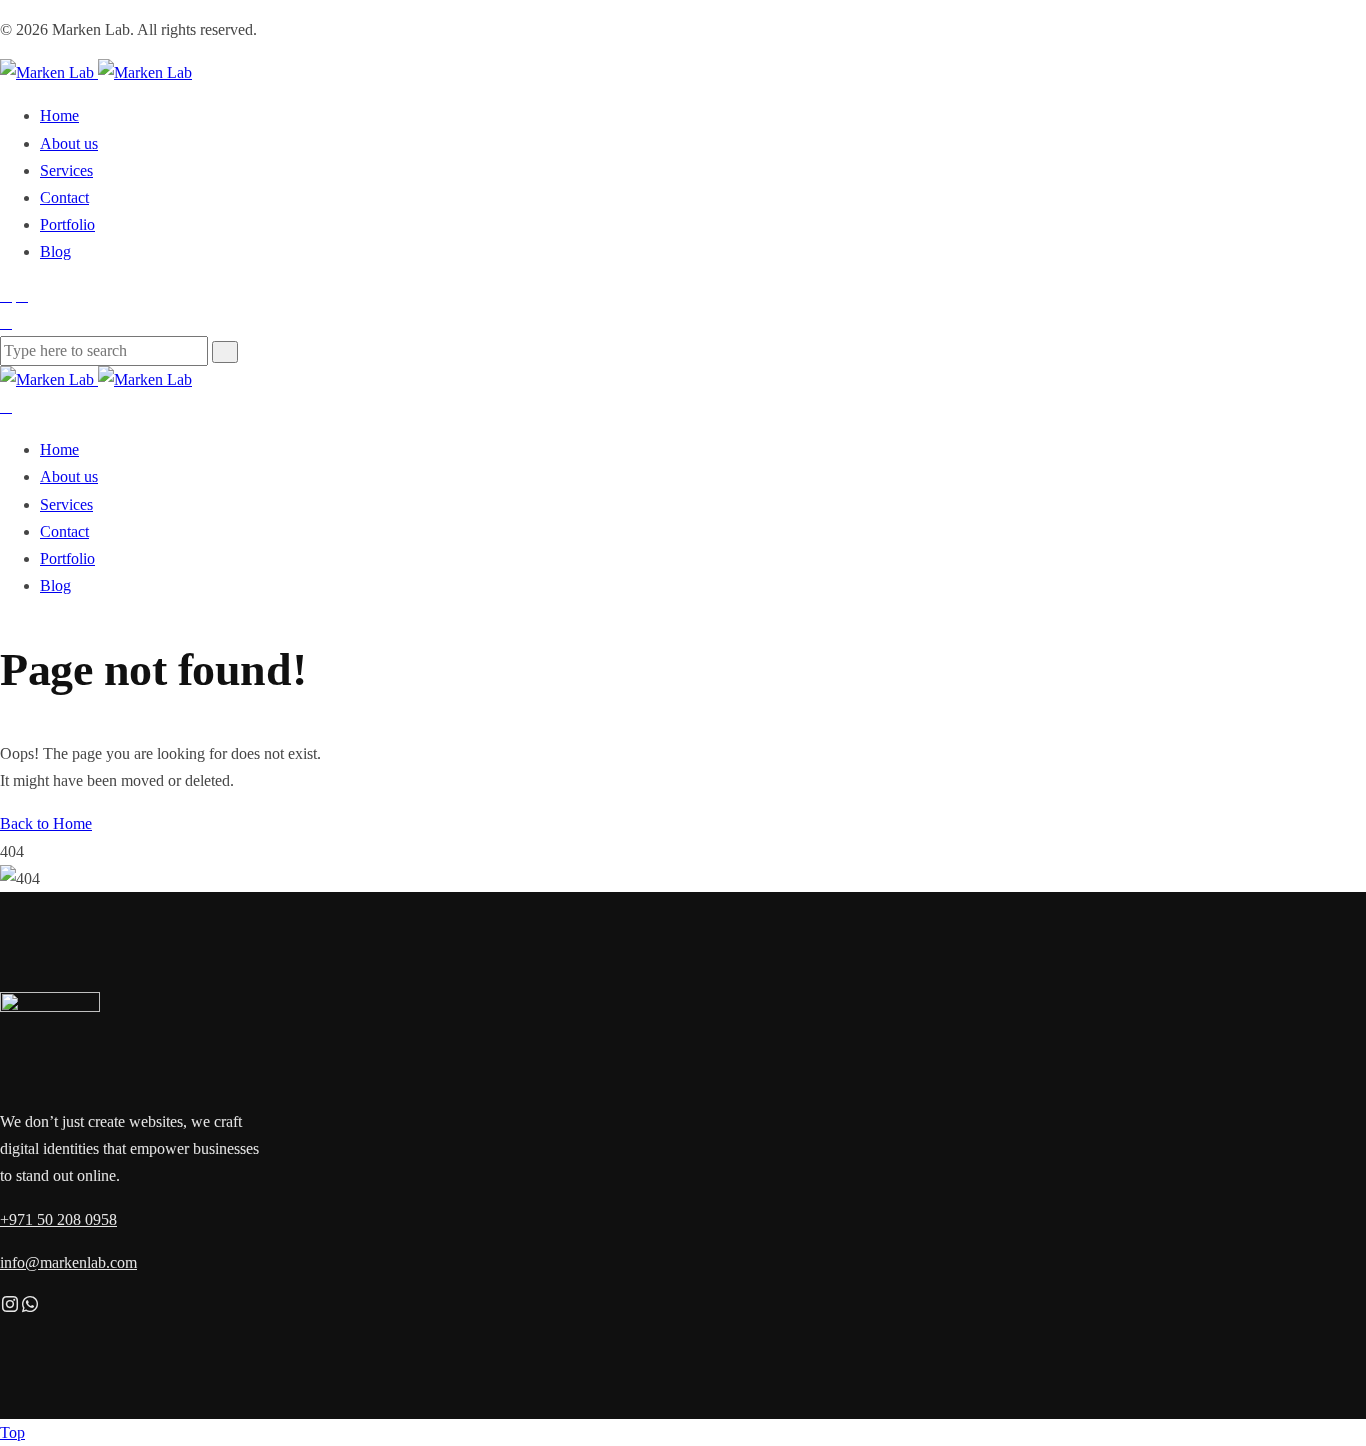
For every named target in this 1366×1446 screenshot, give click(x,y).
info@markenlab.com (68, 1262)
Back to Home (46, 823)
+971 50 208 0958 (58, 1219)
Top (12, 1432)
